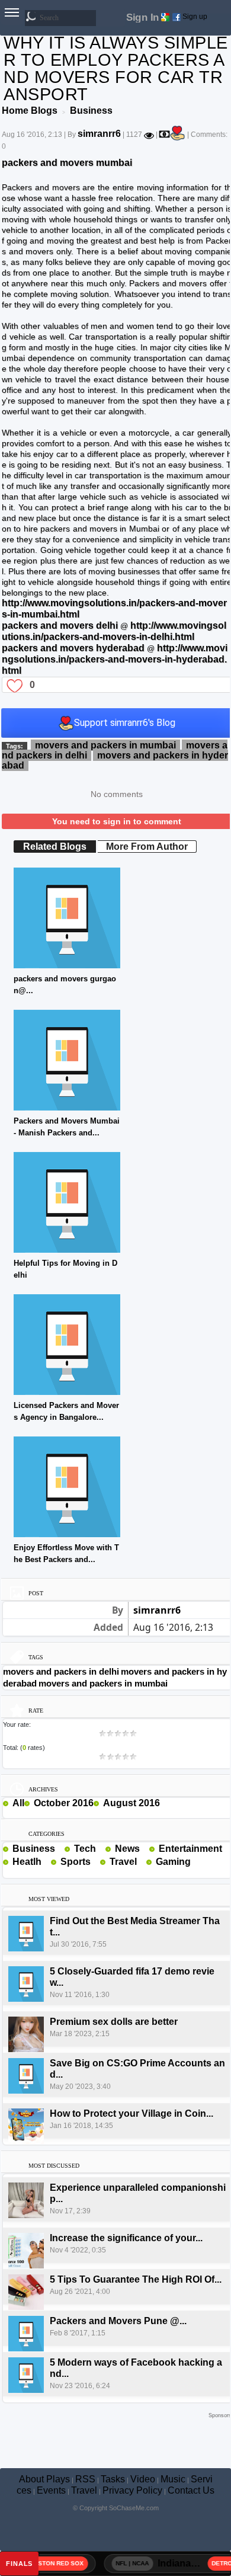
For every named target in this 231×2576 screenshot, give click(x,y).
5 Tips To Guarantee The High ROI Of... (136, 2279)
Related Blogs (55, 847)
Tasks (113, 2479)
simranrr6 (99, 134)
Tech (85, 1849)
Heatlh (27, 1862)
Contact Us (191, 2490)
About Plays (44, 2479)
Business (34, 1849)
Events (51, 2490)
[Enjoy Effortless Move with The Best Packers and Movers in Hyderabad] (67, 1486)
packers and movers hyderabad (73, 648)
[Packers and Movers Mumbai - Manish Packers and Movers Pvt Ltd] (67, 1059)
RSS (85, 2479)
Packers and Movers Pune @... (118, 2321)
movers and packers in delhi (61, 1671)
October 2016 (64, 1803)
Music (173, 2479)
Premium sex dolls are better (114, 2022)
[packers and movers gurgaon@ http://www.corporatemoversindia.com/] (67, 917)
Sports (76, 1862)
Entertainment (190, 1849)
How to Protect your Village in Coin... (131, 2113)
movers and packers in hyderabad (115, 760)
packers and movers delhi (60, 625)
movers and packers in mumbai (105, 745)
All (18, 1803)
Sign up (195, 17)
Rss (60, 1848)
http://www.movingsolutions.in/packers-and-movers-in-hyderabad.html (115, 659)
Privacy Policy (132, 2490)
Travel (123, 1862)
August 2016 (131, 1803)
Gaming (173, 1862)
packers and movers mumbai (67, 163)
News (127, 1849)
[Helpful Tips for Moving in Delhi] (67, 1201)
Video (143, 2479)
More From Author (147, 847)
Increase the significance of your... (126, 2238)
